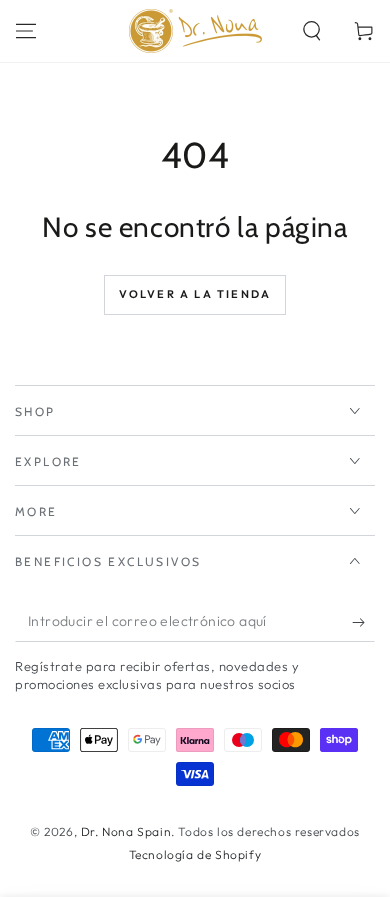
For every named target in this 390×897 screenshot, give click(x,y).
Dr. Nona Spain (126, 831)
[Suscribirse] (363, 622)
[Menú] (26, 31)
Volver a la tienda (195, 294)
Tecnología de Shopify (195, 854)
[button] (312, 31)
